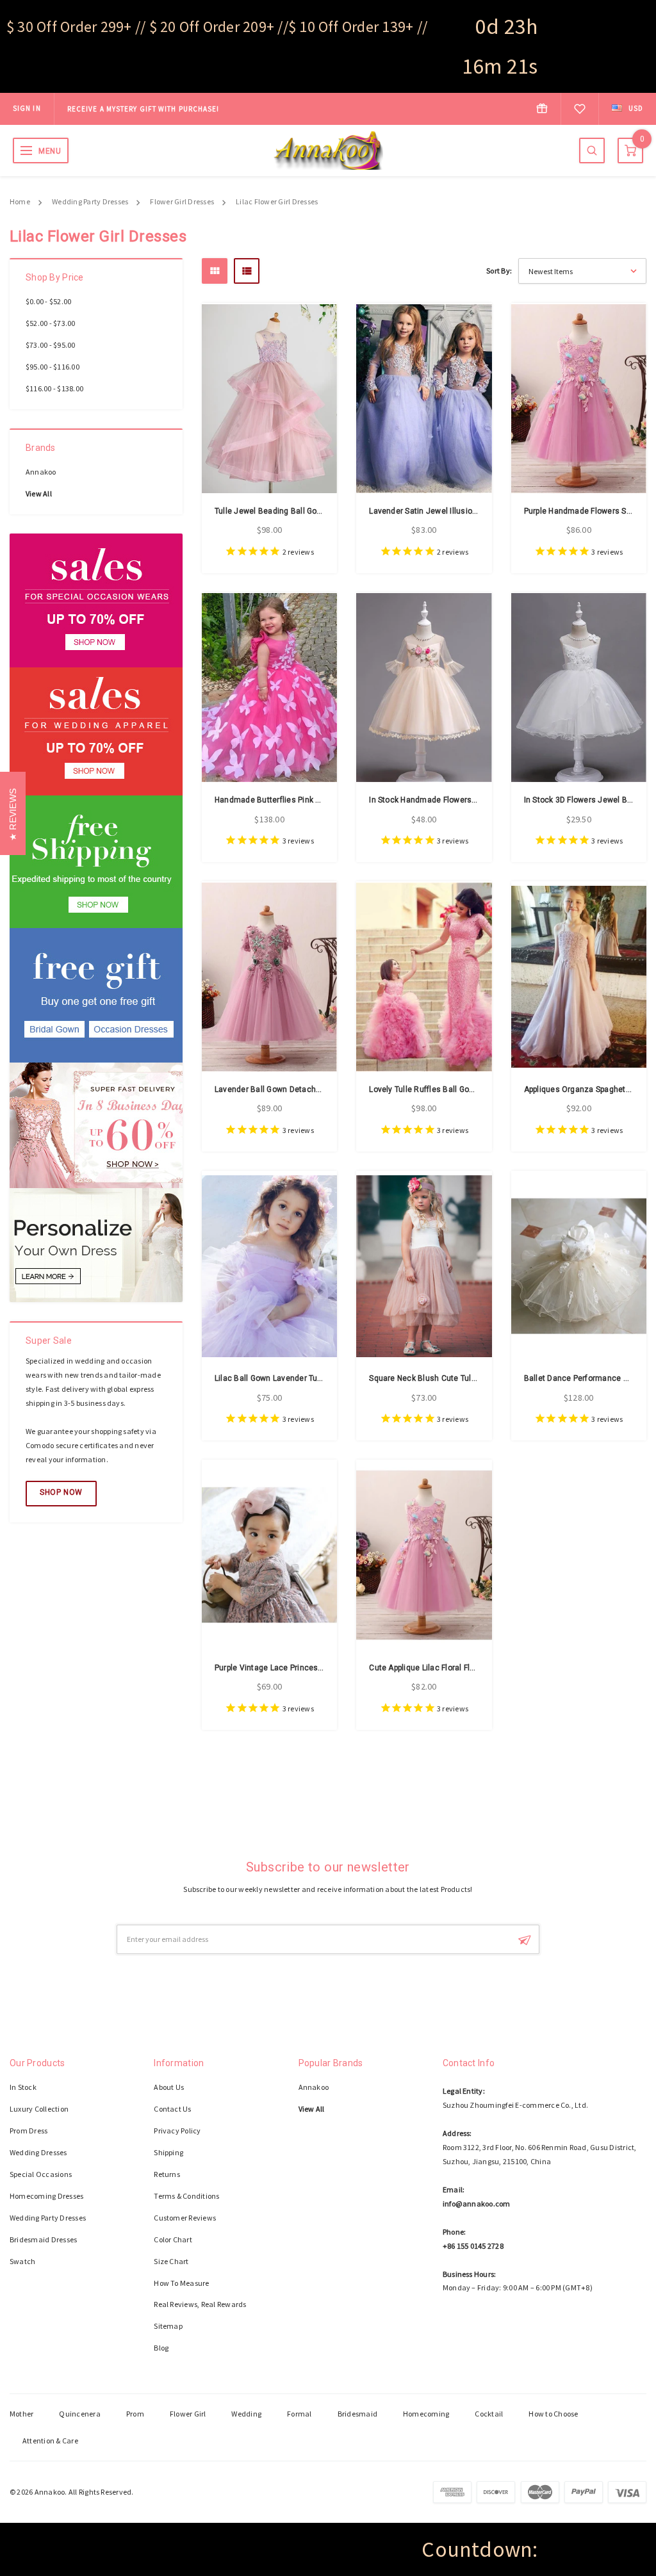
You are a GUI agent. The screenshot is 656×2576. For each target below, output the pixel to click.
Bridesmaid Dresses (43, 2239)
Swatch (22, 2261)
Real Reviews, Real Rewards (200, 2304)
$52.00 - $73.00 (51, 323)
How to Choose (553, 2414)
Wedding (246, 2414)
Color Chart (173, 2239)
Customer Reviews (185, 2218)
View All (39, 493)
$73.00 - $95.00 (51, 345)
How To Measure (181, 2283)
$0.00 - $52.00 (48, 301)
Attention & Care (50, 2441)
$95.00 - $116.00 (53, 367)
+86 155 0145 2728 (473, 2246)
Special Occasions (41, 2174)
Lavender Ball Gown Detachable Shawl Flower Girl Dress (317, 1089)
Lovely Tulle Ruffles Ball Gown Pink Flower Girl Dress (465, 1089)
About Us (169, 2087)
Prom (135, 2414)
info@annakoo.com (477, 2204)
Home (20, 201)
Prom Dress (29, 2131)
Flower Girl (188, 2414)
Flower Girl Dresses (182, 201)
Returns (167, 2174)
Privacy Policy (177, 2131)
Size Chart (171, 2261)
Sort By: (499, 271)
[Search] (592, 151)
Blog (161, 2348)
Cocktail (489, 2414)
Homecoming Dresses (46, 2196)
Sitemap (168, 2326)
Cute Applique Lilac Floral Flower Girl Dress (447, 1668)
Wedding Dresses (38, 2152)
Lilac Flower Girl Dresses (277, 201)
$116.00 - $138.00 (54, 388)
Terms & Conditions (186, 2196)
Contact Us (172, 2109)
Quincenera (79, 2414)
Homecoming (426, 2414)
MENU (50, 151)
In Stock (23, 2087)
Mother (21, 2414)
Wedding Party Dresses (90, 201)
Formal (299, 2414)
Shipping (168, 2152)
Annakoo (41, 472)
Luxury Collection (39, 2109)
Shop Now (61, 1492)
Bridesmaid (357, 2414)
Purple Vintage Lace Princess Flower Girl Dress (301, 1668)
